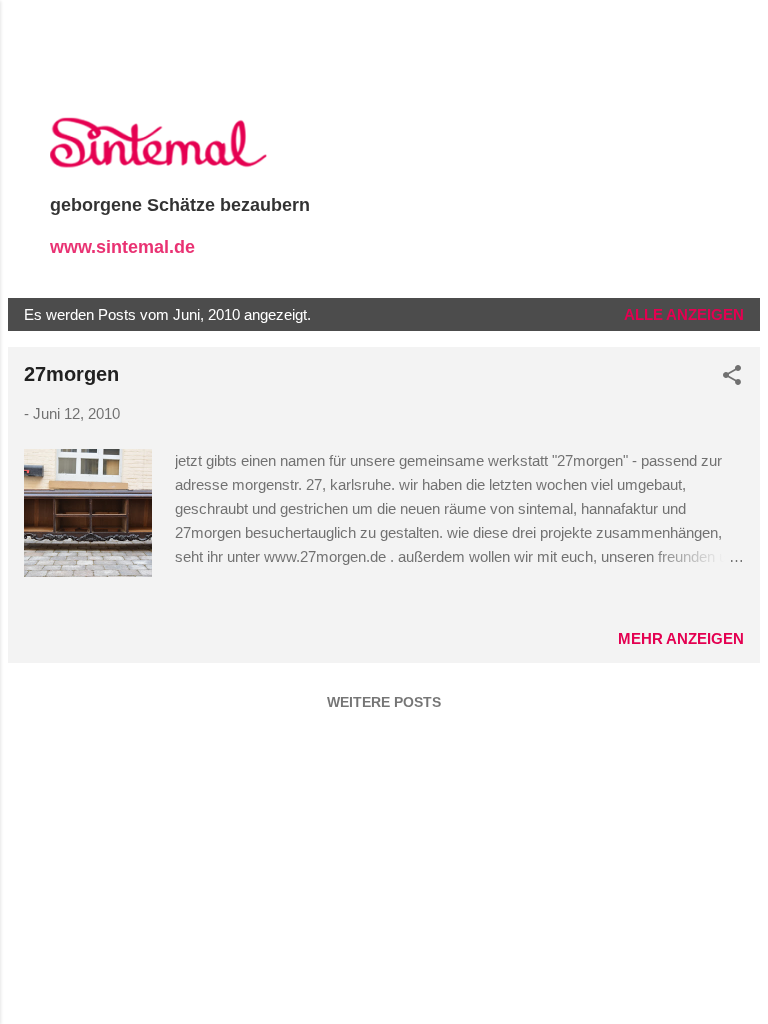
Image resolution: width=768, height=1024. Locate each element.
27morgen (71, 374)
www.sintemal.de (122, 247)
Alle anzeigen (684, 314)
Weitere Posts (384, 702)
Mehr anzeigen (681, 638)
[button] (732, 378)
